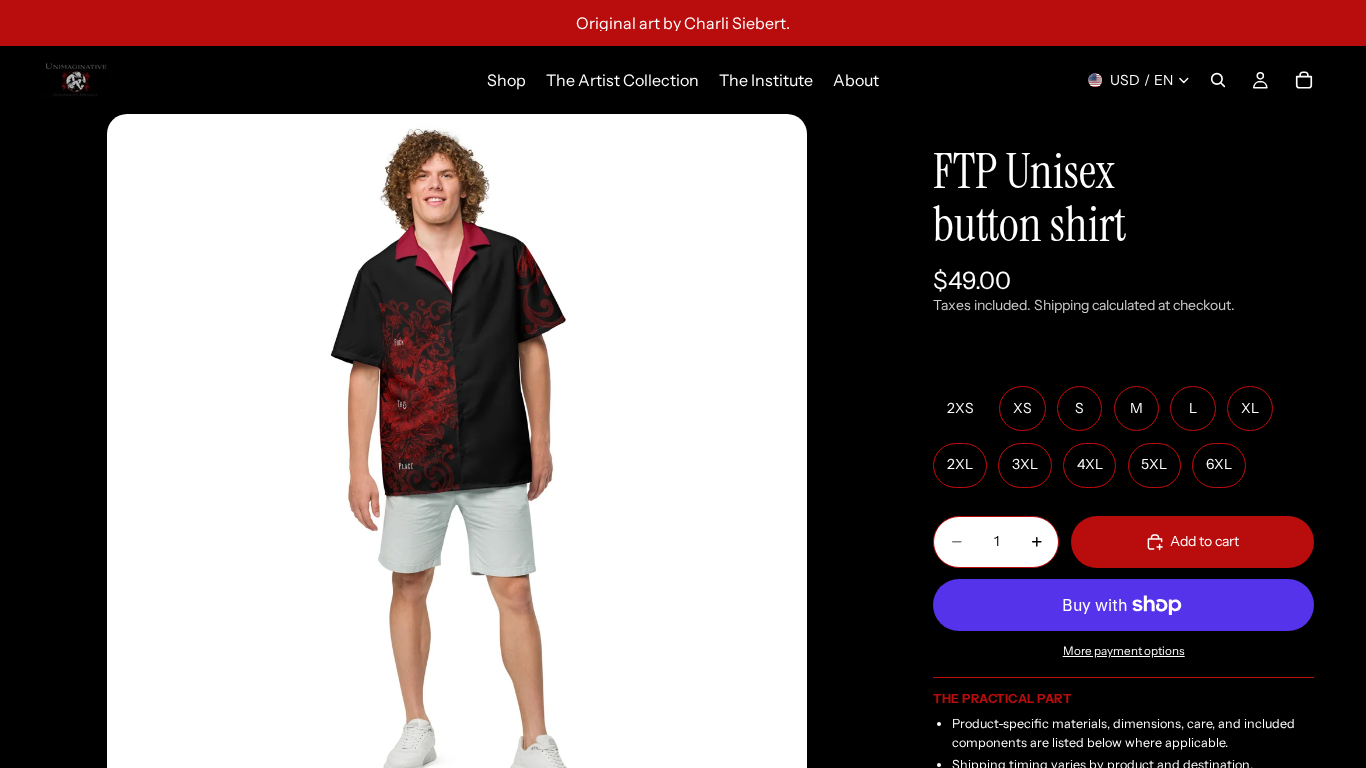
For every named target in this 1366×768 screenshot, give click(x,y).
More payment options (1124, 651)
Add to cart (1204, 541)
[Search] (1218, 80)
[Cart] (1304, 80)
